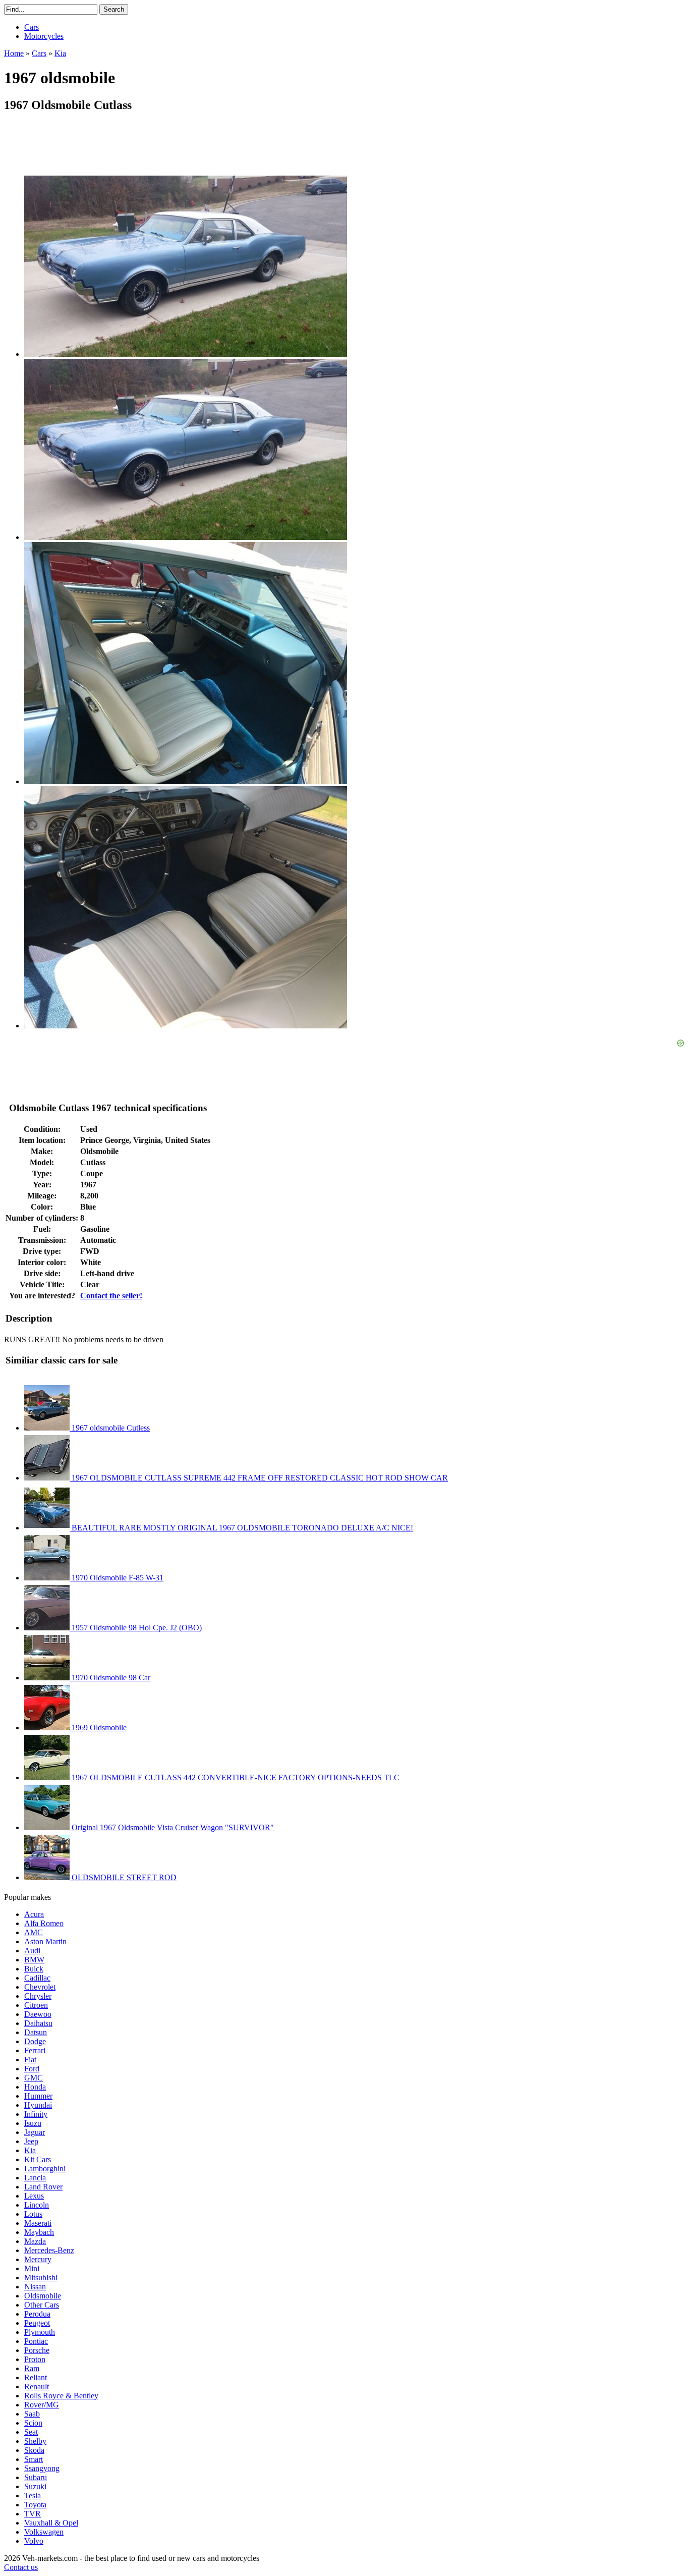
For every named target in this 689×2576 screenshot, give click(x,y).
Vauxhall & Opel (51, 2523)
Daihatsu (38, 2023)
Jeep (31, 2141)
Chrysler (38, 1996)
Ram (32, 2368)
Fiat (30, 2060)
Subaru (36, 2477)
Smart (34, 2459)
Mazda (35, 2241)
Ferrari (35, 2050)
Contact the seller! (111, 1296)
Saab (32, 2414)
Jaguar (35, 2132)
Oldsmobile (43, 2296)
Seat (31, 2432)
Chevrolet (40, 1987)
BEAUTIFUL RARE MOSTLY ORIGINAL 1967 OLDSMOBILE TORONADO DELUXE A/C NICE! (241, 1528)
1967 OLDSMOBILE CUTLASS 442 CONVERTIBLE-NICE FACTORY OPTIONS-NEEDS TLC (235, 1777)
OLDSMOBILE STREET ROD (123, 1877)
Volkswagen (44, 2532)
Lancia (35, 2178)
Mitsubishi (41, 2278)
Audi (32, 1951)
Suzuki (35, 2486)
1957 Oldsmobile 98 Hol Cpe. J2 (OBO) (136, 1628)
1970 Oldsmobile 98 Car (110, 1678)
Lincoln (37, 2205)
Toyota (35, 2505)
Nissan (35, 2287)
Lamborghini (45, 2169)
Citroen (36, 2005)
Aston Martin (45, 1941)
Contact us (21, 2567)
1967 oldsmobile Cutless (110, 1428)
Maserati (38, 2223)
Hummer (38, 2096)
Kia (30, 2150)
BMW (34, 1960)
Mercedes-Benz (49, 2250)
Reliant (36, 2377)
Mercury (38, 2259)
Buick (34, 1969)
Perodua (37, 2314)
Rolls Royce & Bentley (61, 2396)
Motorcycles (44, 36)
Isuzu (33, 2123)
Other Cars (42, 2305)
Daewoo (38, 2014)
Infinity (36, 2114)
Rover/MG (42, 2405)
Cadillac (37, 1978)
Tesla (33, 2496)
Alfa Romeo (44, 1923)
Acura (34, 1914)
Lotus (33, 2214)
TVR (33, 2514)
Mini (32, 2268)
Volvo (34, 2541)
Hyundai (38, 2105)
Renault (37, 2387)
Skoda (34, 2450)
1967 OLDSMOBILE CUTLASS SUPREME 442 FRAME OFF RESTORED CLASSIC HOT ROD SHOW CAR (259, 1478)
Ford (32, 2069)
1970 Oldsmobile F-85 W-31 (117, 1578)
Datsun (36, 2032)
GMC (34, 2078)
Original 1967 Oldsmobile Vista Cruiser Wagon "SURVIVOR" (172, 1827)
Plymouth (40, 2332)
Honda (35, 2087)
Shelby (35, 2441)
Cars (32, 27)
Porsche (37, 2350)
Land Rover (43, 2187)
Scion (33, 2423)
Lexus (34, 2196)
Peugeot (37, 2323)
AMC (34, 1932)
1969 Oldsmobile (98, 1728)
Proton (35, 2359)
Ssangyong (42, 2468)
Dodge (35, 2041)
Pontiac (36, 2341)
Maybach (39, 2232)
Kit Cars (38, 2159)
